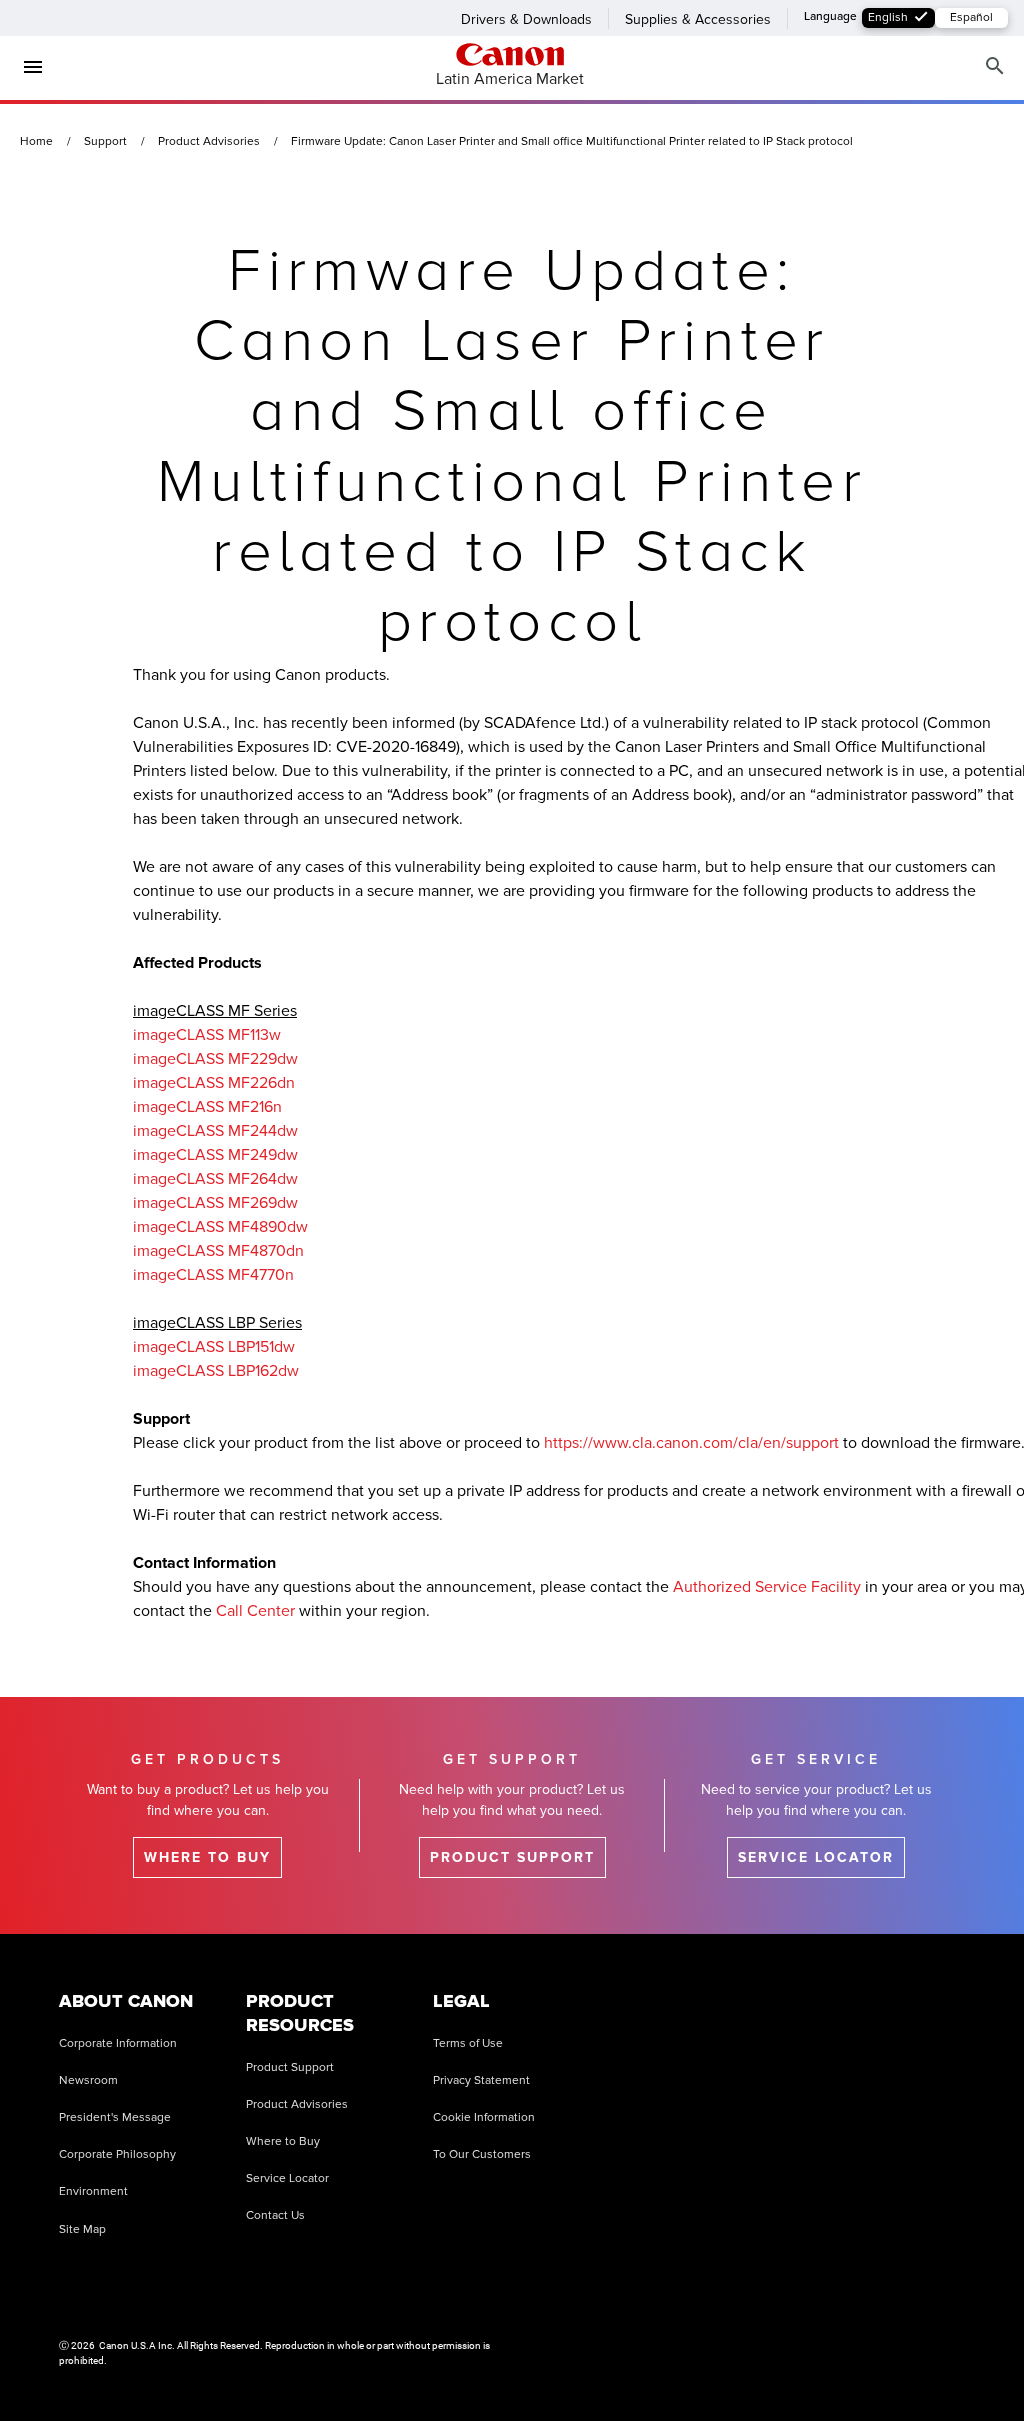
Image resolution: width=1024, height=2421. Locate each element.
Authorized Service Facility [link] (767, 1587)
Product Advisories (297, 2104)
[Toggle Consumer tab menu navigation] (25, 67)
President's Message (115, 2117)
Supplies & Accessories (698, 19)
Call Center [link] (255, 1611)
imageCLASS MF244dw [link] (215, 1131)
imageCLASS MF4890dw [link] (220, 1227)
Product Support (290, 2067)
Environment (93, 2191)
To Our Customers (482, 2154)
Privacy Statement (481, 2080)
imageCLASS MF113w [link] (207, 1035)
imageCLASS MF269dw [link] (215, 1203)
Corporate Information (118, 2043)
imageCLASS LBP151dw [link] (214, 1347)
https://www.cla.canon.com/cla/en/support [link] (691, 1443)
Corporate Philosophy (117, 2154)
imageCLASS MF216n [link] (207, 1107)
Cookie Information (484, 2117)
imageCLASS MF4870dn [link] (218, 1251)
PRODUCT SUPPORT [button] (512, 1857)
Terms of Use (468, 2043)
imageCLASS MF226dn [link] (214, 1083)
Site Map (82, 2229)
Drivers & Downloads (526, 19)
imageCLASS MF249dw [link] (215, 1155)
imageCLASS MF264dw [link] (215, 1179)
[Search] (995, 66)
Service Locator (287, 2178)
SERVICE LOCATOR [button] (816, 1857)
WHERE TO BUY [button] (207, 1857)
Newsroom (88, 2080)
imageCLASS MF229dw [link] (215, 1059)
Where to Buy (283, 2141)
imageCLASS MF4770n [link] (213, 1275)
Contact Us (275, 2215)
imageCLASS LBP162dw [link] (216, 1371)
